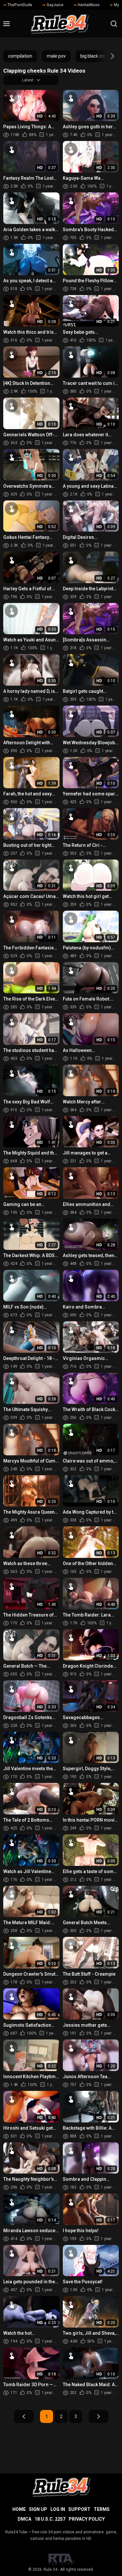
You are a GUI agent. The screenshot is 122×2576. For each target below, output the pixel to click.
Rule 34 (50, 2569)
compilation (20, 56)
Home (19, 2509)
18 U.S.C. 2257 (50, 2519)
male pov (56, 56)
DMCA (24, 2519)
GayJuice (55, 5)
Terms (102, 2509)
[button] (107, 56)
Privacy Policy (87, 2519)
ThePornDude (20, 5)
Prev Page (24, 2416)
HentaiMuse (89, 5)
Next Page (99, 2416)
